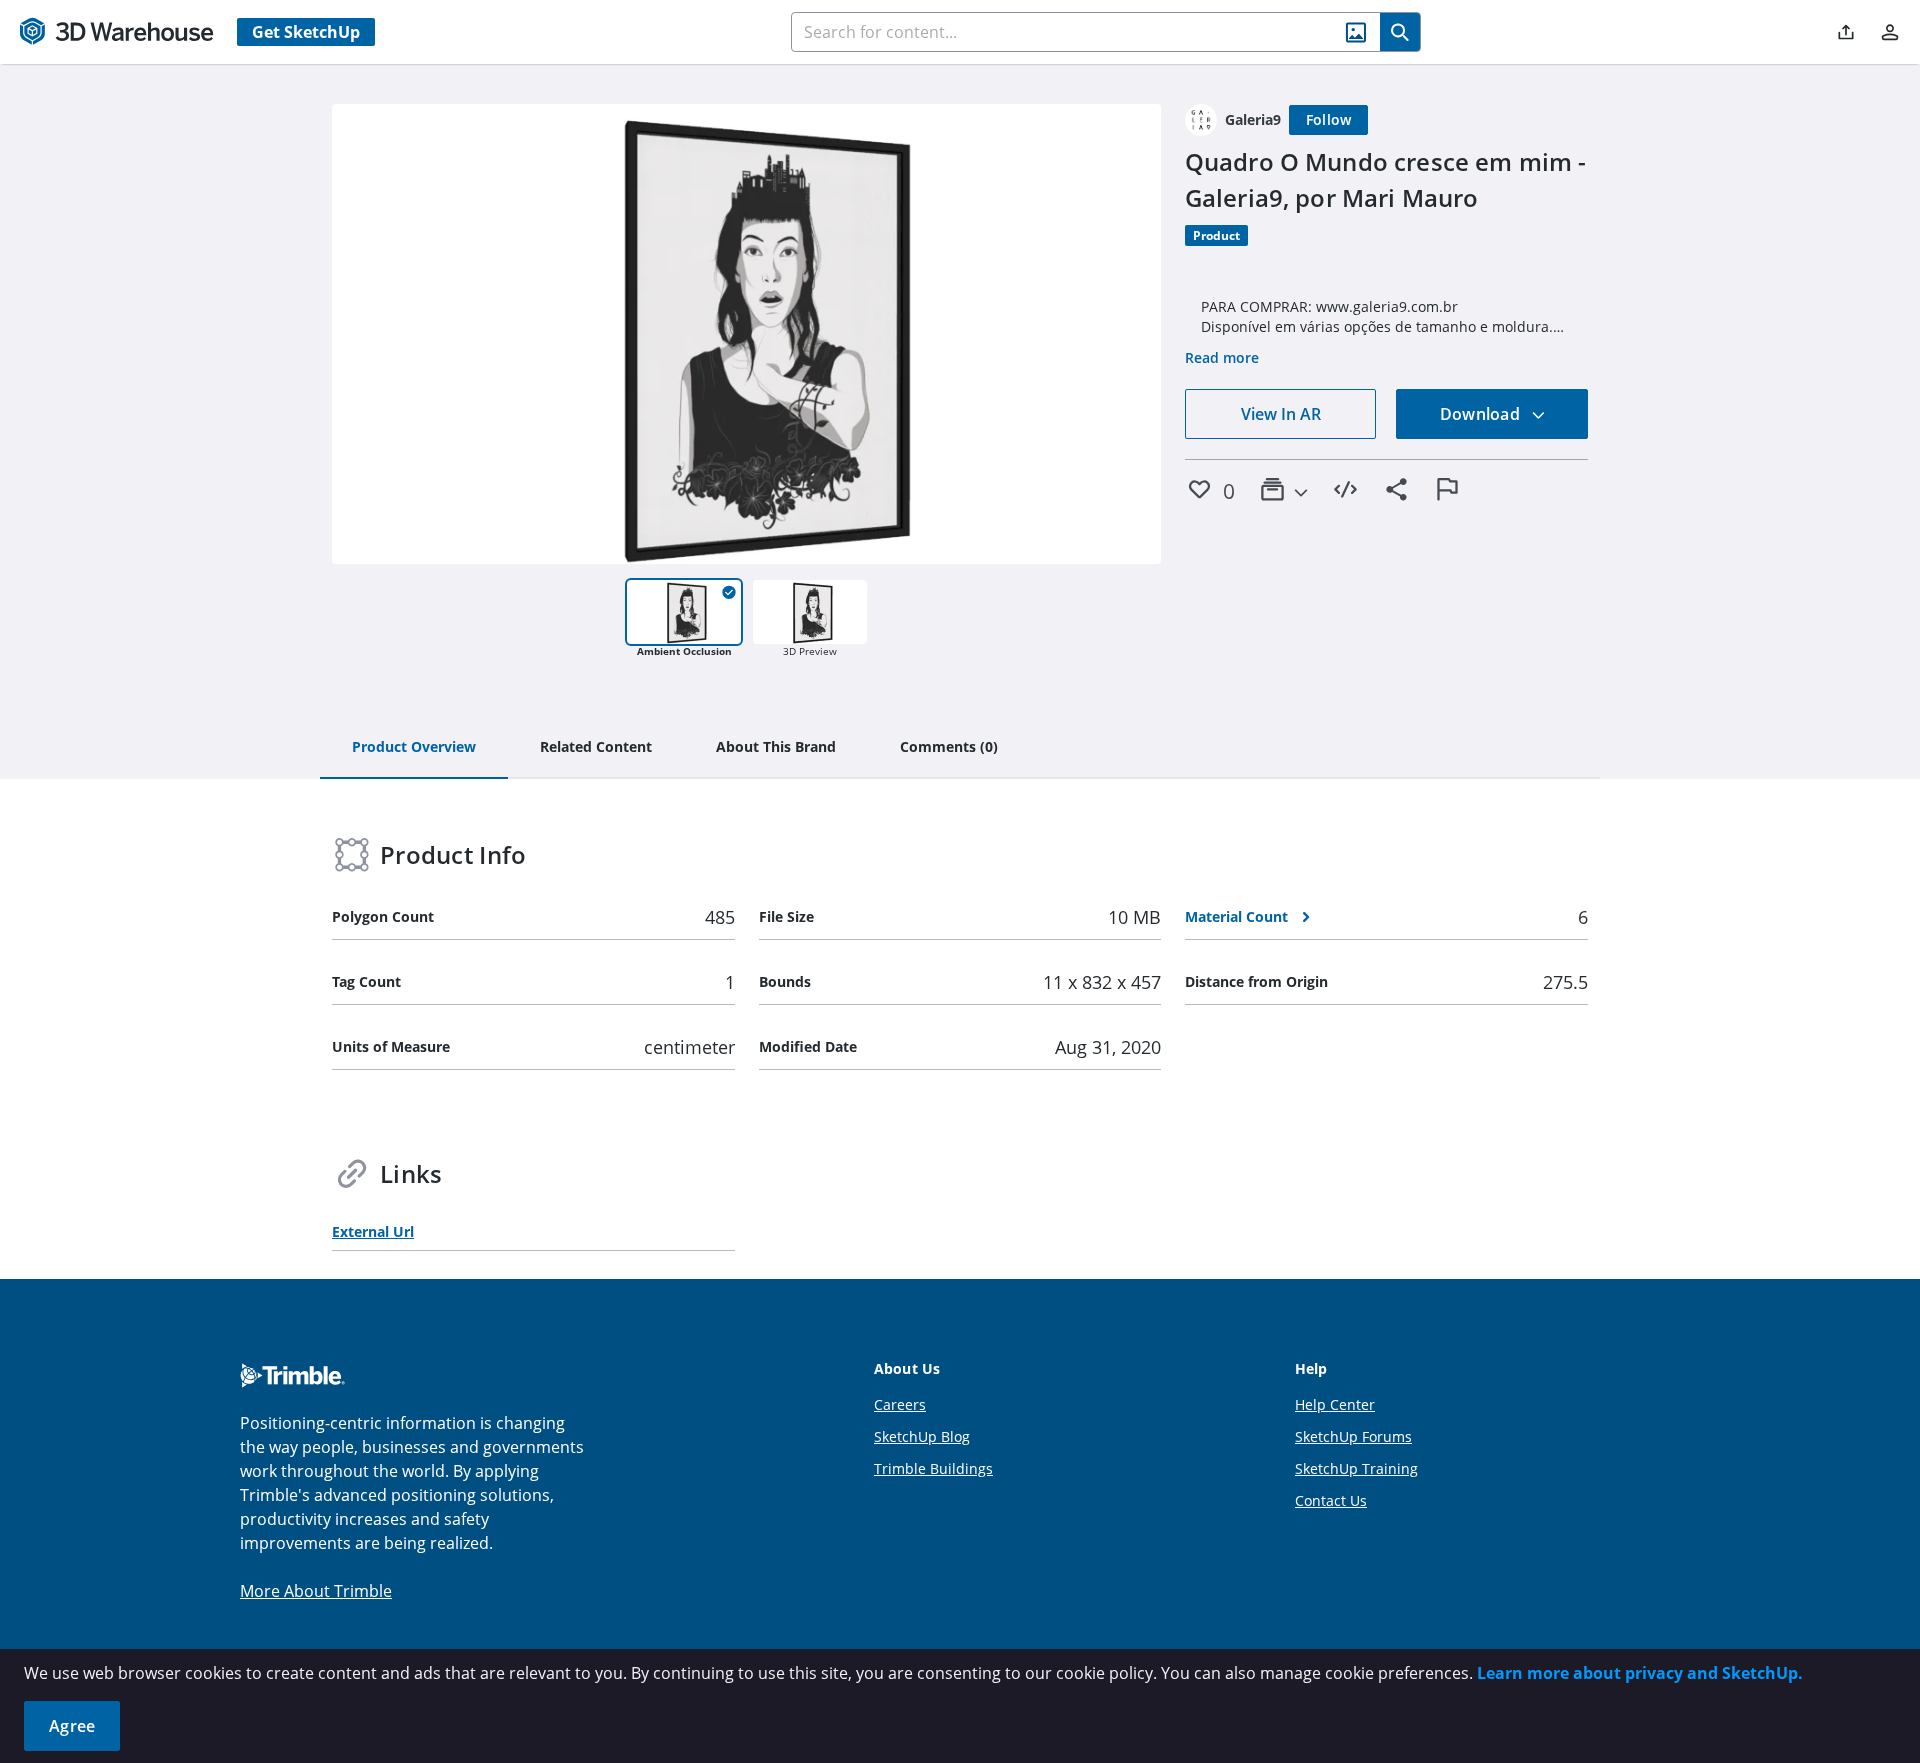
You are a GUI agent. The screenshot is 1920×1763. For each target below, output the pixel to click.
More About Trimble (316, 1591)
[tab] (414, 748)
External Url (373, 1231)
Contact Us (1331, 1500)
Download (1482, 414)
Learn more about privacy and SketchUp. (1640, 1673)
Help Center (1335, 1404)
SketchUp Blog (922, 1436)
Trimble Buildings (933, 1468)
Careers (900, 1404)
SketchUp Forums (1353, 1436)
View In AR (1281, 414)
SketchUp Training (1356, 1468)
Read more (1222, 357)
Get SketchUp (306, 32)
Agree (72, 1726)
